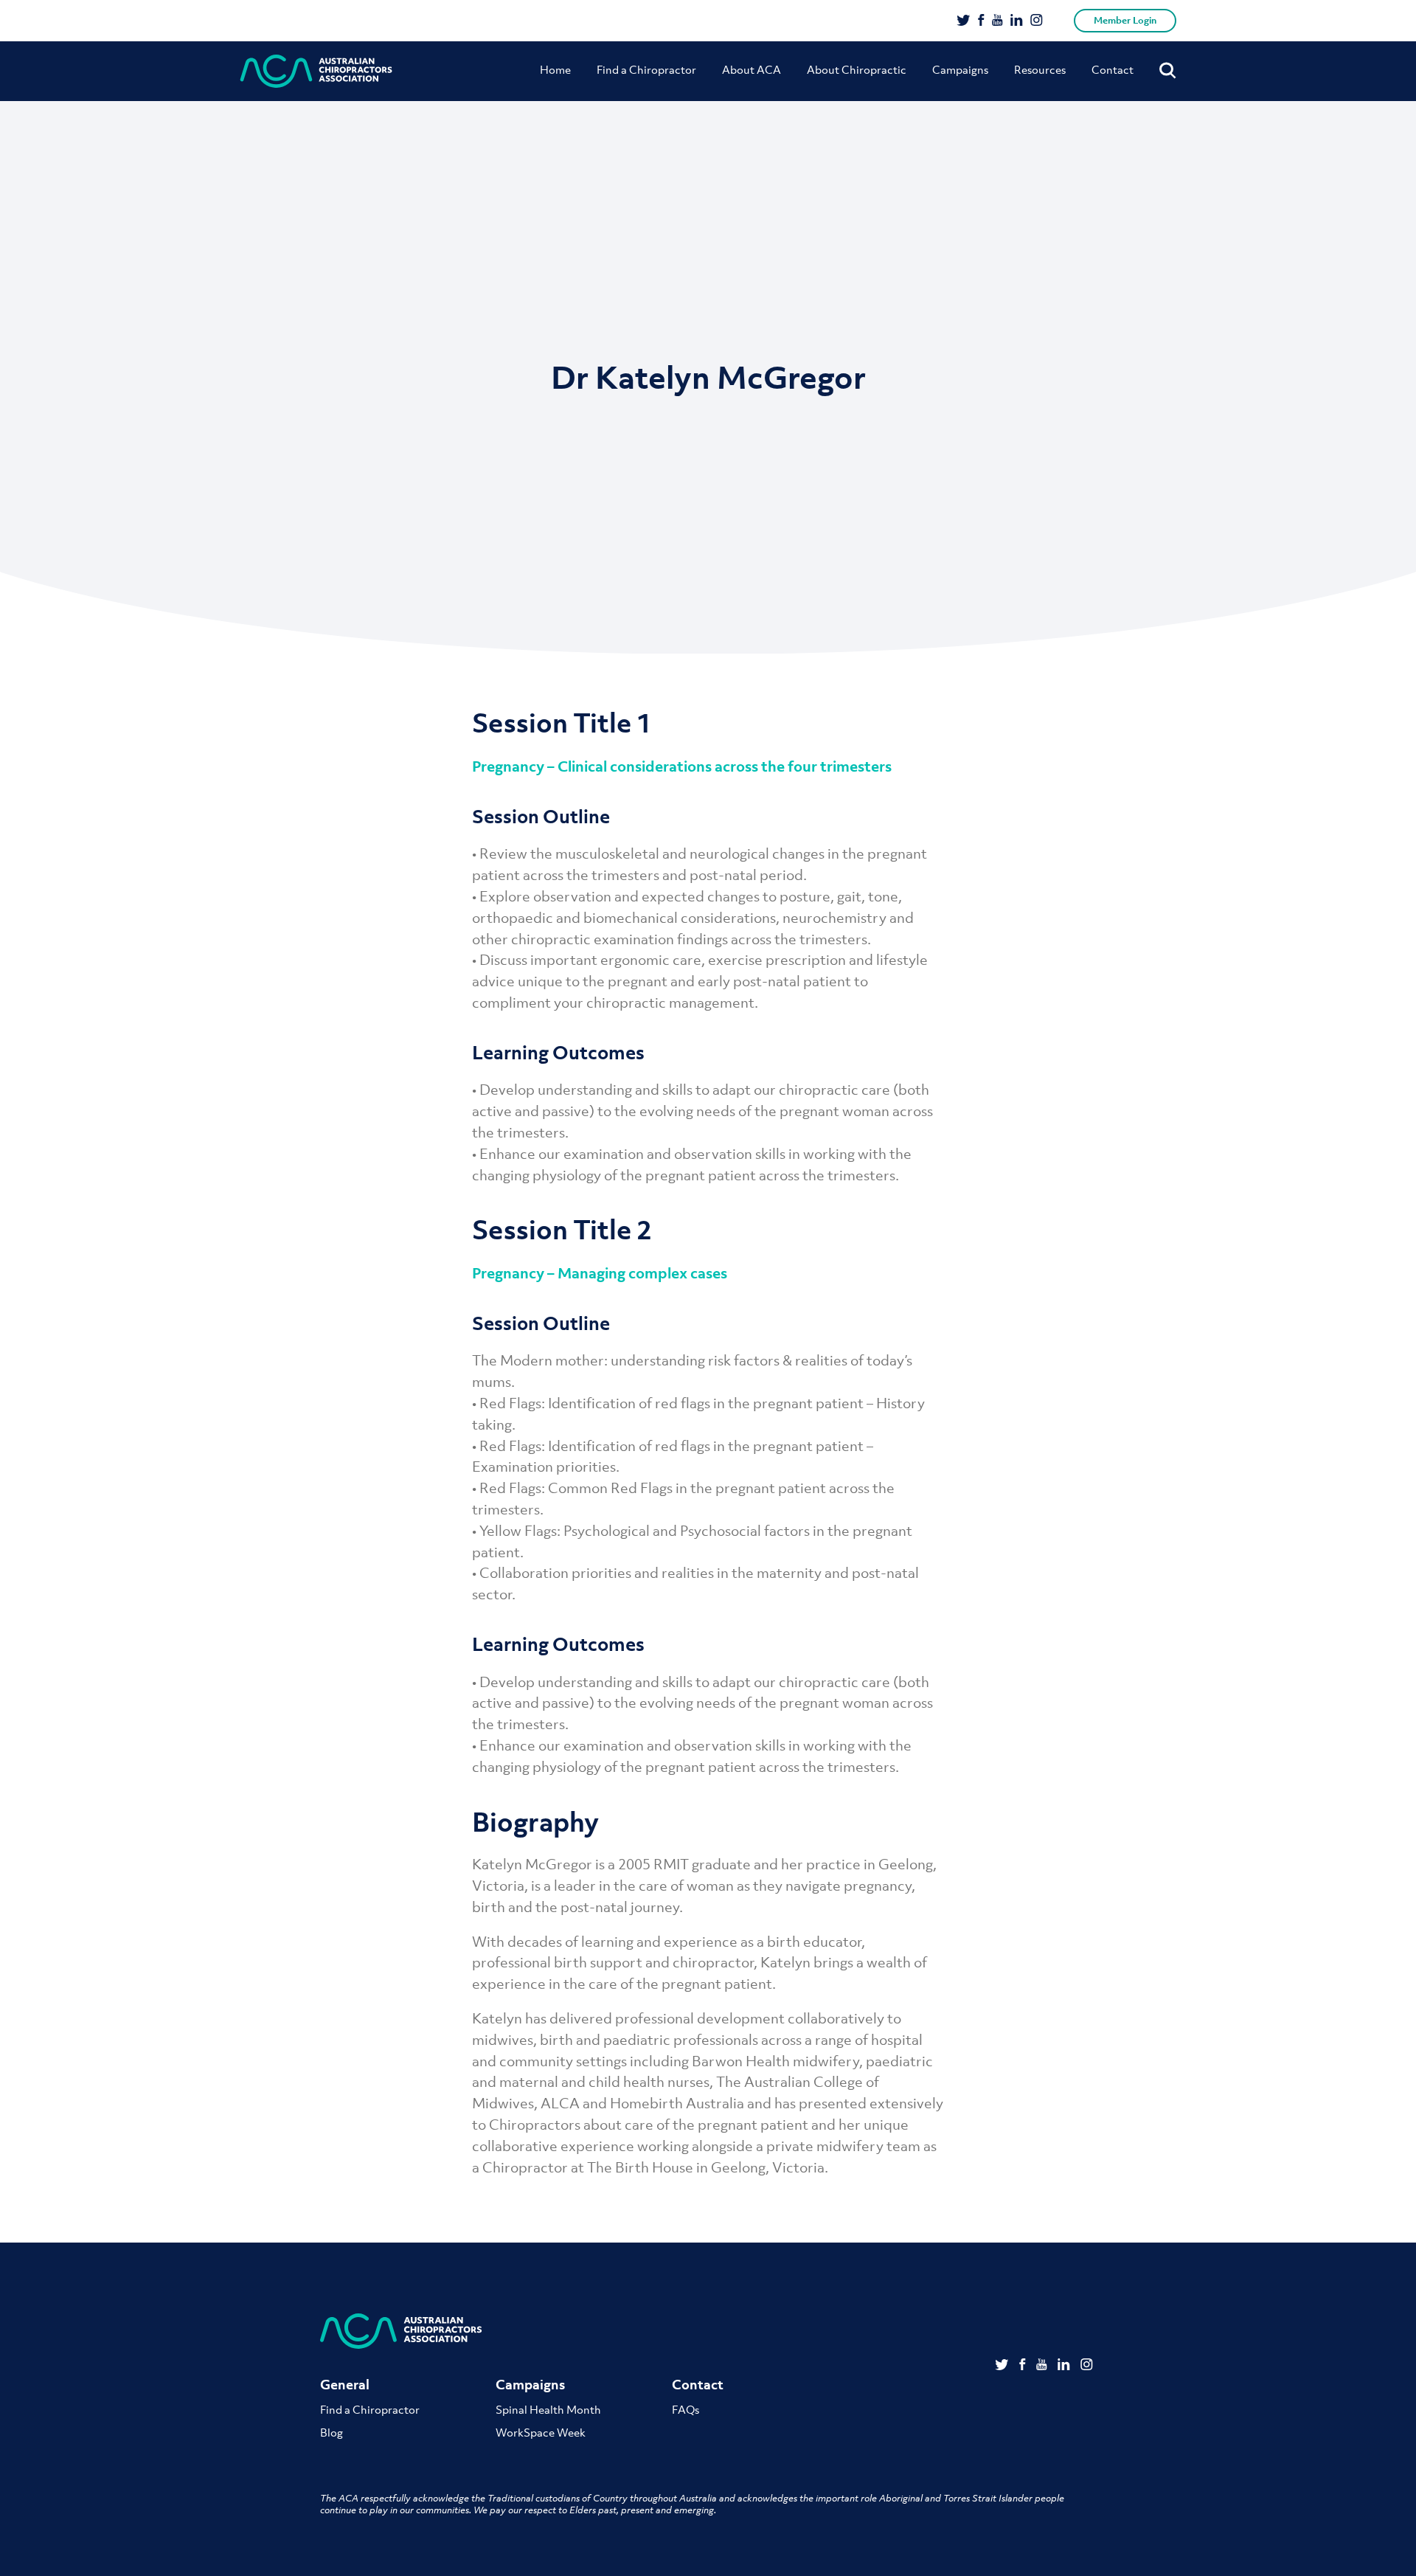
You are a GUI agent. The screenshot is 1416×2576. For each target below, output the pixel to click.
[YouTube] (997, 21)
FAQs (686, 2409)
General (345, 2385)
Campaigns (960, 69)
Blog (332, 2432)
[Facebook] (981, 21)
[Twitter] (964, 21)
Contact (1113, 69)
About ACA (752, 69)
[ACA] (316, 71)
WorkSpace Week (541, 2432)
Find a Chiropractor (646, 69)
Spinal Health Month (548, 2409)
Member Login (1125, 20)
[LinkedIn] (1017, 21)
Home (555, 69)
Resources (1040, 69)
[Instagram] (1037, 21)
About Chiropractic (857, 69)
